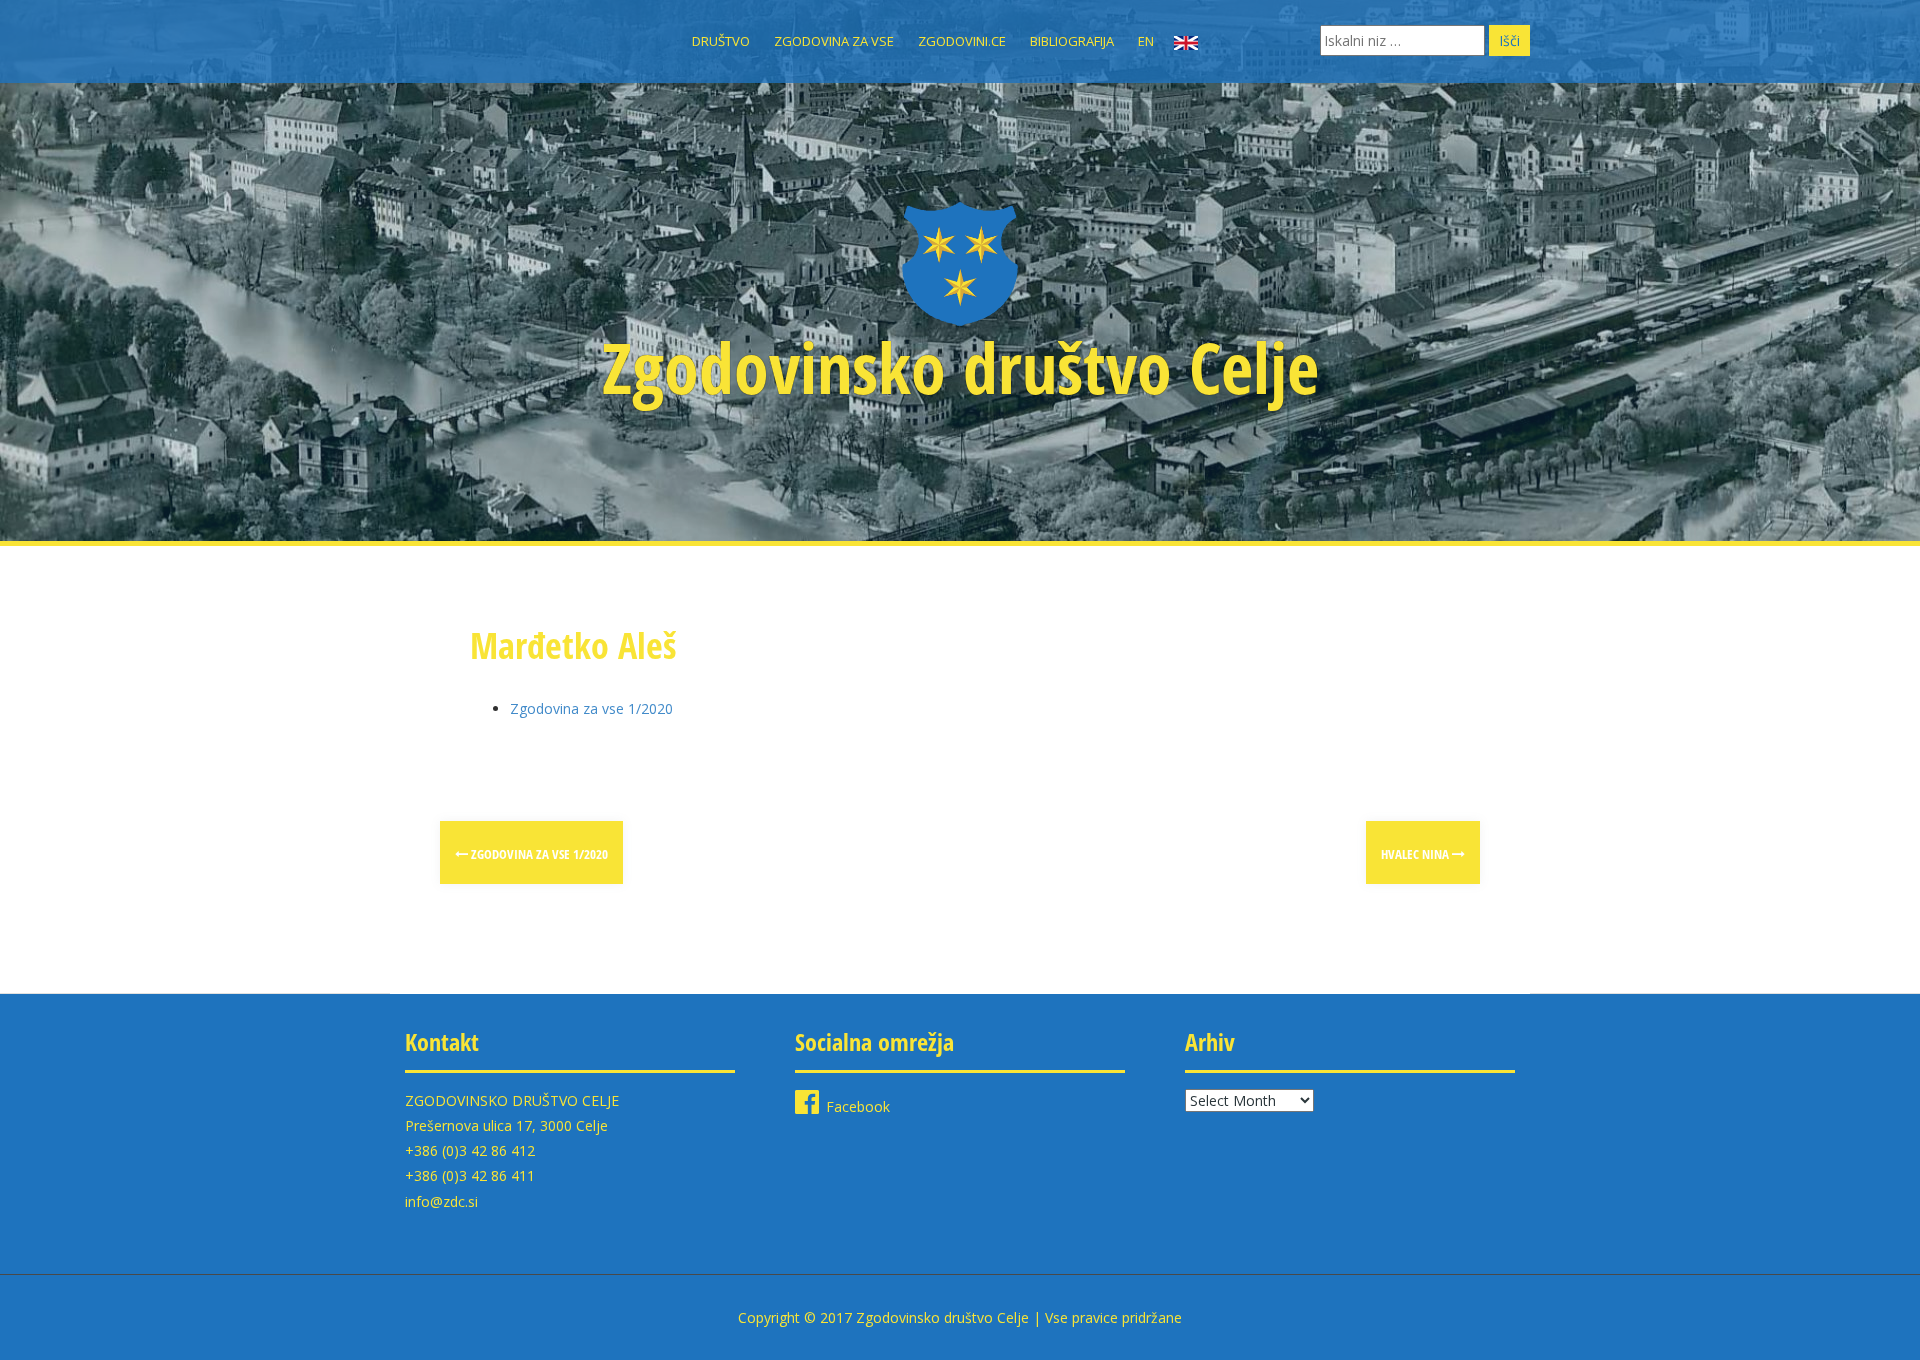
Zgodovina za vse (834, 41)
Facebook (858, 1106)
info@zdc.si (441, 1201)
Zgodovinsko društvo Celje (960, 367)
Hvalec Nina (1416, 854)
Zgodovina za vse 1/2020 (591, 708)
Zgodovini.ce (962, 41)
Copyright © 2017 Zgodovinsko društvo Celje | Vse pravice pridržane (960, 1317)
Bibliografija (1072, 41)
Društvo (721, 41)
